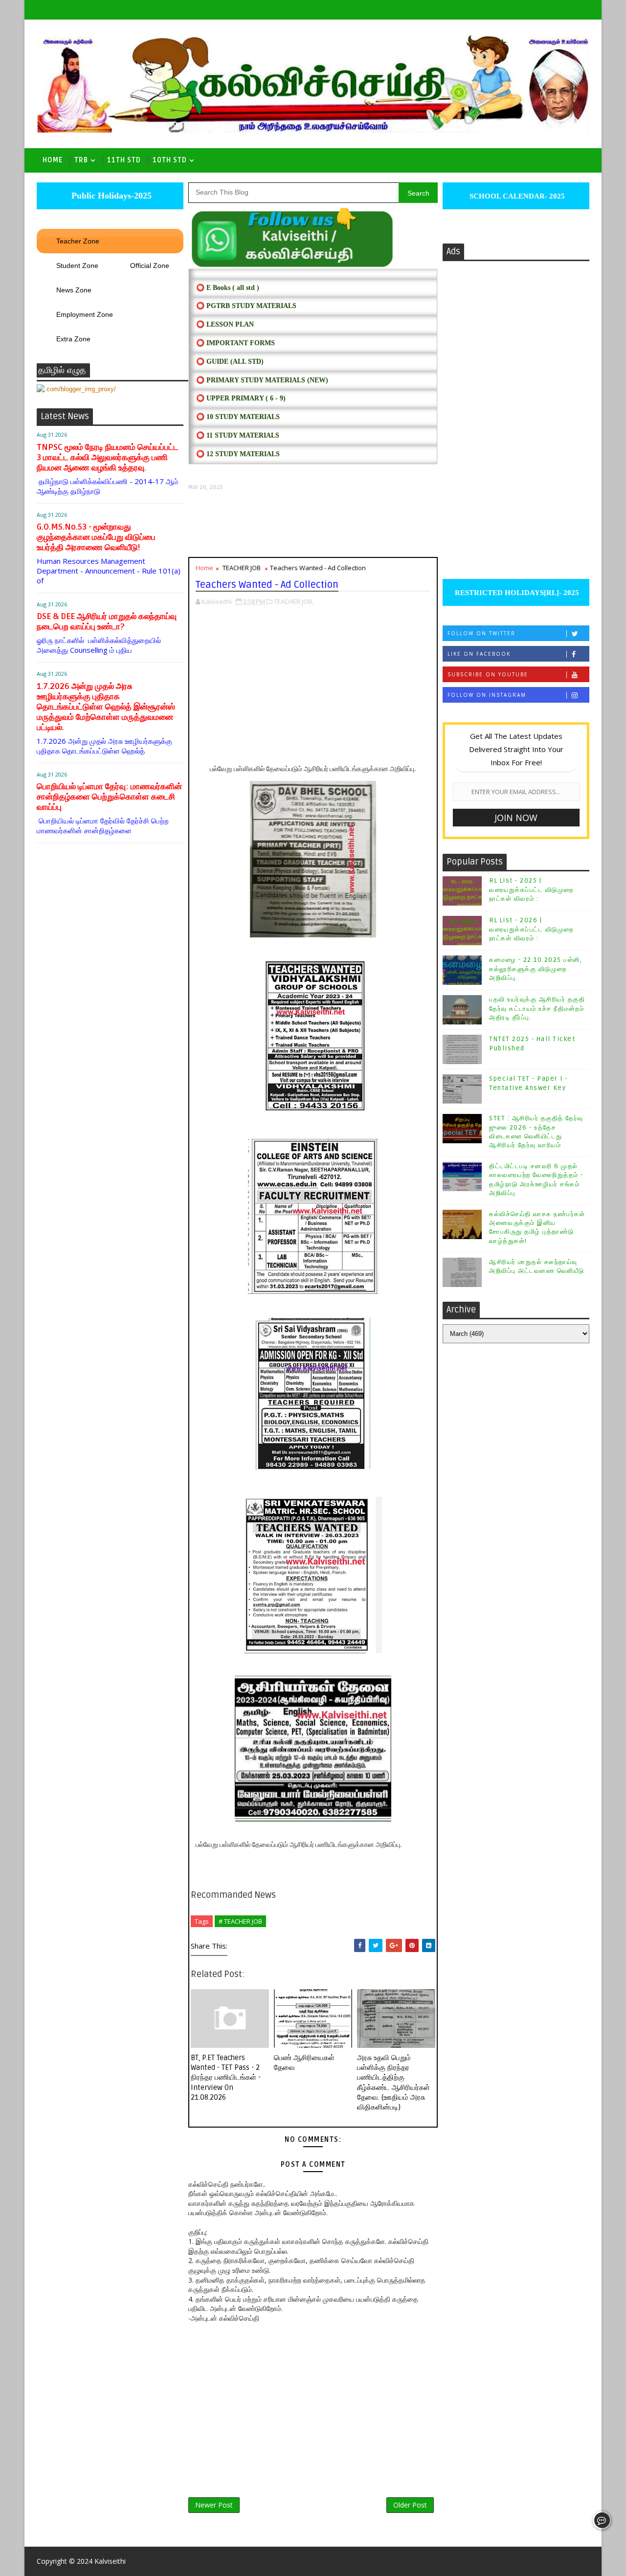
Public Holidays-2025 (110, 196)
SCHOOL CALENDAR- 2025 (516, 196)
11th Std (124, 160)
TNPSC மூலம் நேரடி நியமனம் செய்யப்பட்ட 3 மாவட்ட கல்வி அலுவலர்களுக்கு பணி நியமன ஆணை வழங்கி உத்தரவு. (108, 457)
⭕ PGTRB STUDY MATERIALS (246, 306)
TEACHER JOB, (294, 601)
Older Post (410, 2505)
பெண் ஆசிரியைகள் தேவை (304, 2063)
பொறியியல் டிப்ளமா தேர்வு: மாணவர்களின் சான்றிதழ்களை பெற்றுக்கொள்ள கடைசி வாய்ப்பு (109, 797)
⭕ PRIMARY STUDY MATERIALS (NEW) (262, 380)
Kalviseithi (110, 2561)
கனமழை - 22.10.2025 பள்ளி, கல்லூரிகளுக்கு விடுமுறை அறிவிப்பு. (536, 969)
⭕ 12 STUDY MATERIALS (238, 454)
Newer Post (214, 2505)
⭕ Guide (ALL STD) (230, 362)
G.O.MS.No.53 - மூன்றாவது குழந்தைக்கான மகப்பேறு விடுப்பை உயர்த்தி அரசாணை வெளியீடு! (96, 537)
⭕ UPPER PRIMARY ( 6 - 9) (241, 398)
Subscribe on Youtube (488, 674)
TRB (81, 160)
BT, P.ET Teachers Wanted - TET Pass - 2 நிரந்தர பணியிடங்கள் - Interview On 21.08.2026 (226, 2077)
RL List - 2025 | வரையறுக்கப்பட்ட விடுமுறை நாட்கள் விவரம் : (531, 889)
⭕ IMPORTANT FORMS (235, 343)
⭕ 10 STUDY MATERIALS (238, 417)
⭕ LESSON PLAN (225, 324)
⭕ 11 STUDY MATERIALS (238, 435)
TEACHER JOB (242, 568)
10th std (170, 160)
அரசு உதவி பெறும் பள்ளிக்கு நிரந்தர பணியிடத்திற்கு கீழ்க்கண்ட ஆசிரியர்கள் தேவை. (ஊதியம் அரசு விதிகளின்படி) (393, 2082)
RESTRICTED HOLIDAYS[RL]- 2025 (516, 593)
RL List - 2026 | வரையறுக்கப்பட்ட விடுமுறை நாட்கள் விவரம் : (531, 929)
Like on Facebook (479, 654)
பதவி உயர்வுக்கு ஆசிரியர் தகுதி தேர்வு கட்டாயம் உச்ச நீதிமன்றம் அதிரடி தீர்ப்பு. (537, 1008)
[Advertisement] (313, 524)
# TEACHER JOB (240, 1921)
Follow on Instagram (487, 695)
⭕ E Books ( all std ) (228, 288)
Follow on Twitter (481, 633)
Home (53, 160)
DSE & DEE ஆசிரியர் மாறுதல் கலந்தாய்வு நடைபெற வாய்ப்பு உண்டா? (107, 622)
